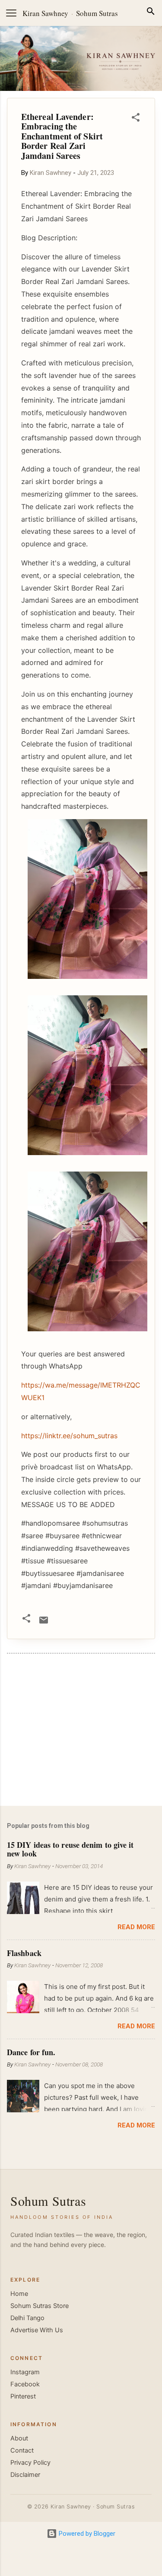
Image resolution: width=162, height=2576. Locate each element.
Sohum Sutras (97, 13)
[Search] (151, 13)
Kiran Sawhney (45, 13)
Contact (22, 2450)
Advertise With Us (37, 2330)
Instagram (25, 2372)
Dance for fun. (31, 2052)
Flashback (24, 1953)
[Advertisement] (81, 1731)
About (19, 2438)
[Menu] (11, 13)
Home (19, 2294)
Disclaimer (25, 2475)
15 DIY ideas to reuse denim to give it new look (70, 1849)
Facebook (25, 2384)
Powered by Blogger (86, 2534)
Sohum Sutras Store (40, 2306)
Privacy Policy (30, 2463)
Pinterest (23, 2396)
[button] (136, 119)
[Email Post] (44, 1623)
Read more (136, 1927)
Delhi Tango (27, 2318)
